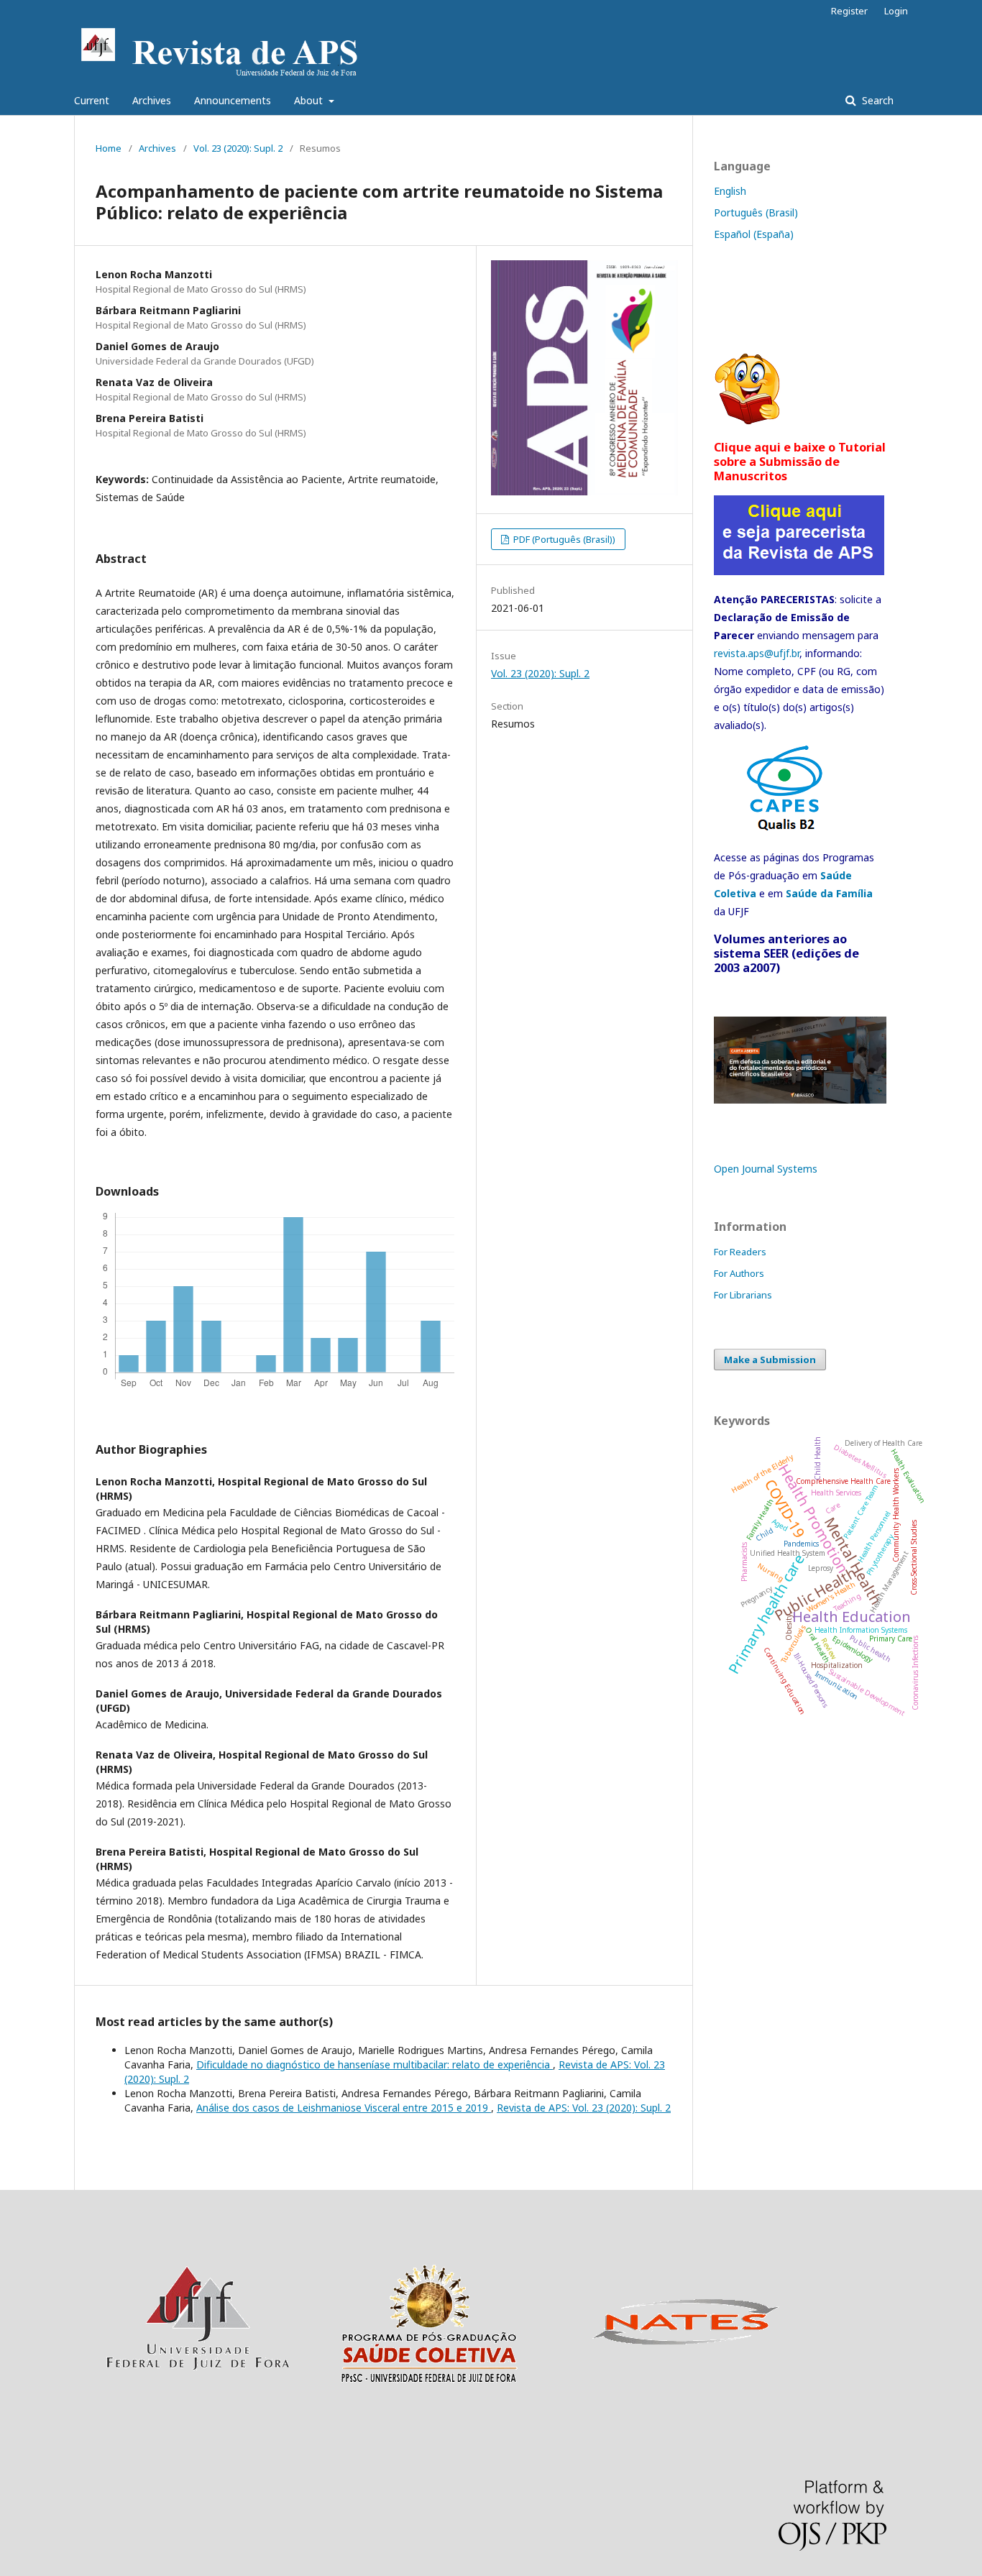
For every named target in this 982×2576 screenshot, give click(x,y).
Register (849, 11)
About (310, 100)
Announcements (233, 100)
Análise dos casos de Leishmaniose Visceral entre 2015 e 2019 (344, 2108)
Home (109, 148)
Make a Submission (770, 1360)
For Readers (740, 1252)
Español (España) (754, 234)
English (730, 191)
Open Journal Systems (766, 1169)
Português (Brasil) (756, 212)
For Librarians (743, 1295)
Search (876, 100)
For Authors (739, 1273)
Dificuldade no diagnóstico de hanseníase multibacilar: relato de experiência (375, 2064)
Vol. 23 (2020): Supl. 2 (238, 148)
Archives (152, 100)
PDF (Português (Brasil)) (563, 539)
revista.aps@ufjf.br (757, 653)
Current (92, 100)
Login (896, 11)
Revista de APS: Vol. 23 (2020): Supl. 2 (584, 2108)
